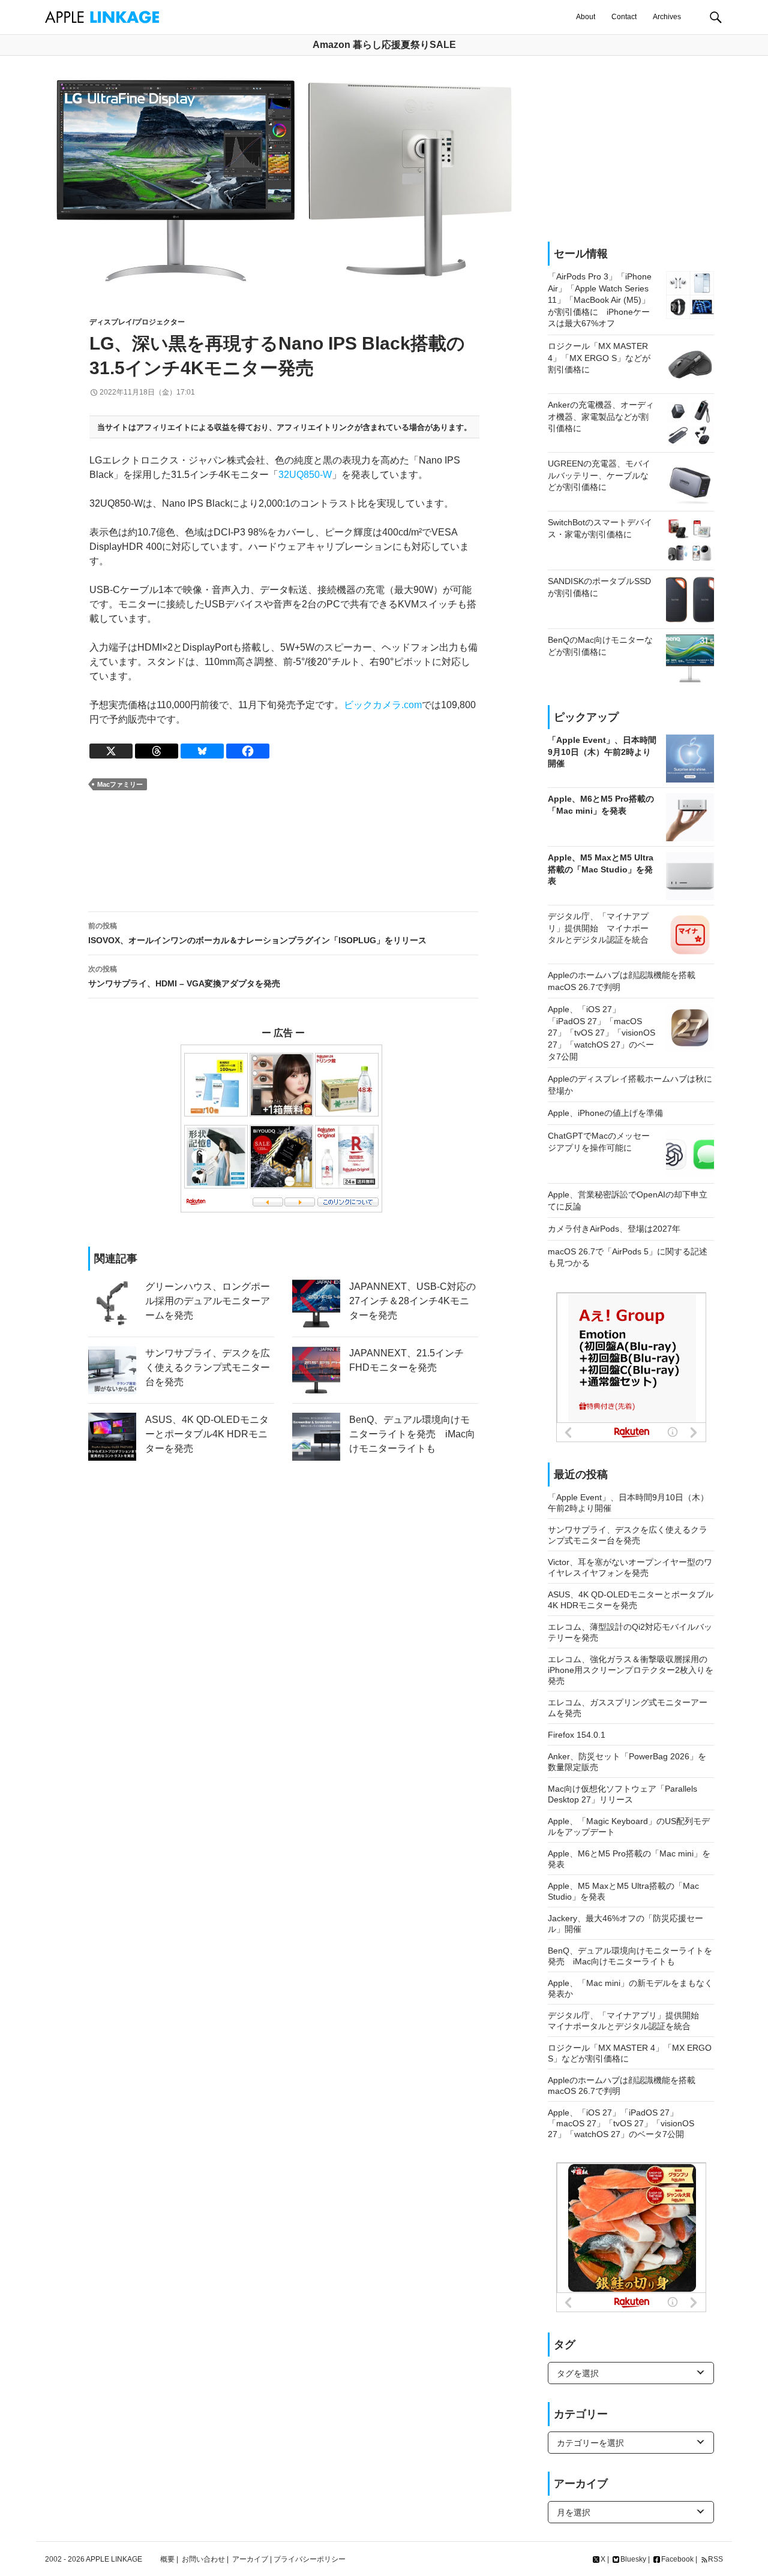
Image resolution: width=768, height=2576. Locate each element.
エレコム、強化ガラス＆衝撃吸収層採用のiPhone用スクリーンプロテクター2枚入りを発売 (631, 1670)
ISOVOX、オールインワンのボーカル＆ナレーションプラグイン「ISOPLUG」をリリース (257, 933)
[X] (111, 751)
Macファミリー (120, 784)
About (586, 17)
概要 (167, 2559)
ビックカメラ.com (383, 705)
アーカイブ (250, 2559)
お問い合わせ (203, 2559)
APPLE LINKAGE (114, 2559)
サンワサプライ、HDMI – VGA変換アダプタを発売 (184, 976)
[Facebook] (248, 751)
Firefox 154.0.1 (577, 1735)
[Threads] (157, 751)
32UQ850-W (305, 475)
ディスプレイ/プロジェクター (137, 322)
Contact (624, 17)
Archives (667, 17)
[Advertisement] (283, 851)
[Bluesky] (202, 751)
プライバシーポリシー (310, 2559)
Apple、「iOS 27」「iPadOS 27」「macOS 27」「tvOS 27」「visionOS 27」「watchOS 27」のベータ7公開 (621, 2123)
